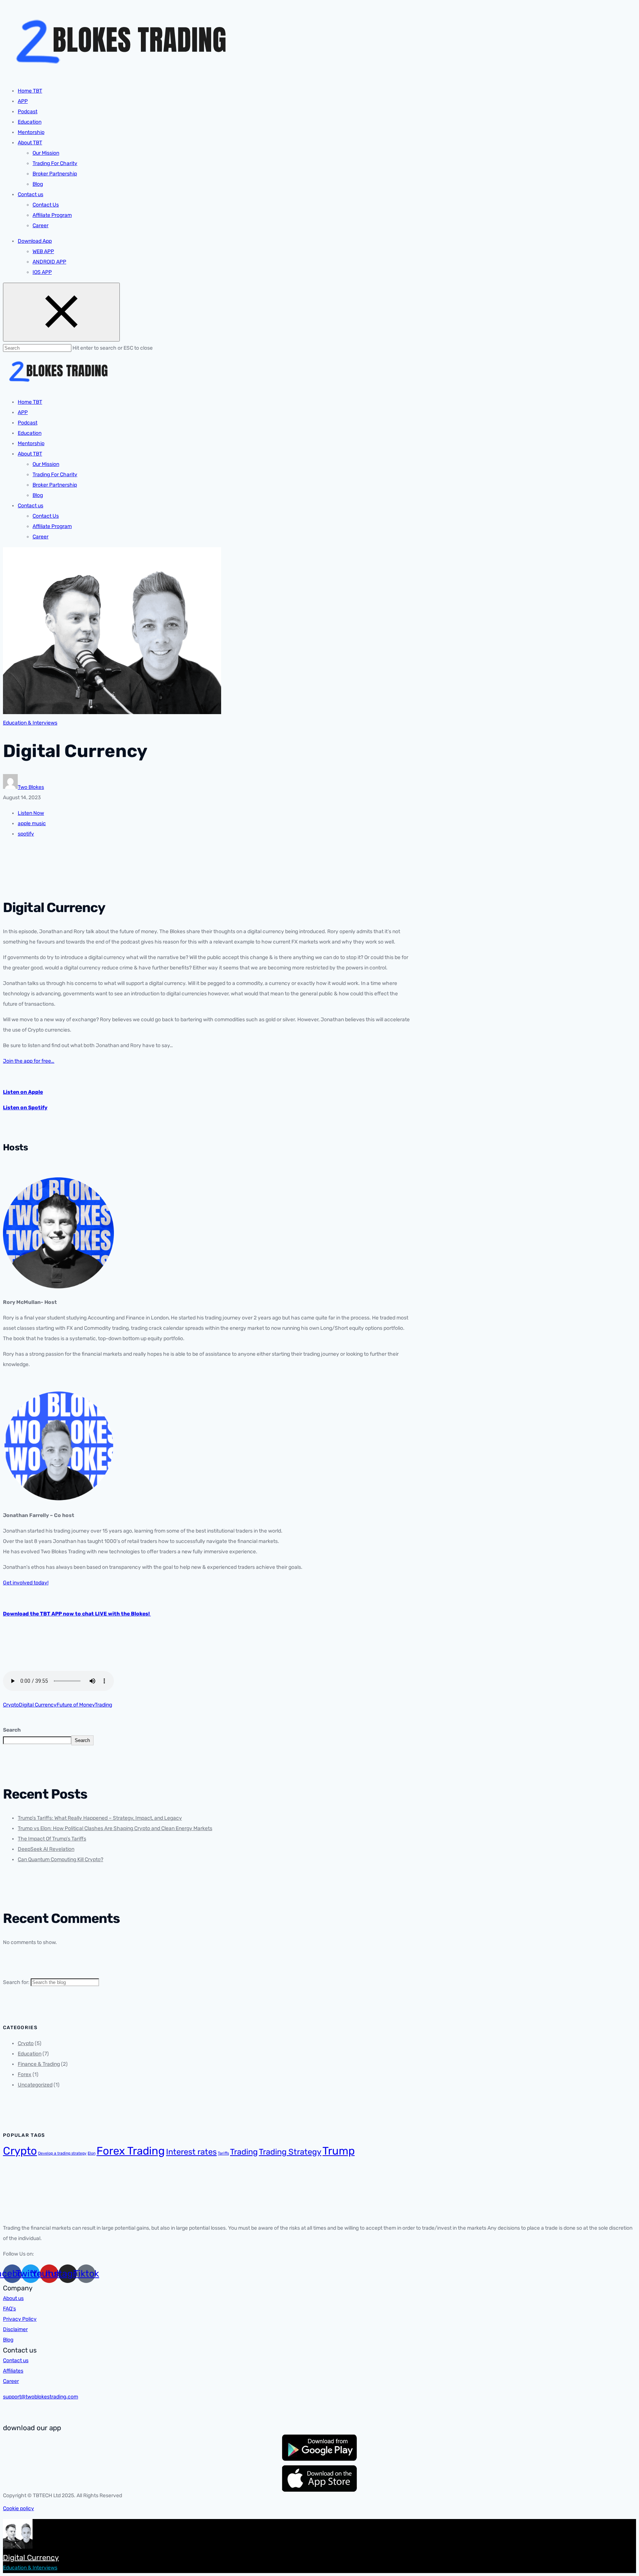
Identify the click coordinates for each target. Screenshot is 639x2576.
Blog (38, 184)
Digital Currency (38, 1705)
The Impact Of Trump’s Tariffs (52, 1839)
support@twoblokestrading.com (40, 2397)
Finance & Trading (39, 2064)
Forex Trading (131, 2151)
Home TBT (30, 91)
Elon (92, 2153)
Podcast (28, 112)
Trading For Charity (55, 163)
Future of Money (76, 1705)
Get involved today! (26, 1583)
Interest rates (191, 2152)
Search (12, 1730)
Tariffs (223, 2153)
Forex (25, 2074)
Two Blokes (31, 787)
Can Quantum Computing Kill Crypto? (60, 1859)
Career (40, 226)
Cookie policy (18, 2508)
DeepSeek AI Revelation (46, 1849)
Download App (35, 241)
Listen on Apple (23, 1092)
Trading (103, 1705)
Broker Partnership (55, 174)
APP (23, 101)
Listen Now (31, 813)
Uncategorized (35, 2085)
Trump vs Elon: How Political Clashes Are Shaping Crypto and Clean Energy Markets (115, 1828)
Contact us (31, 194)
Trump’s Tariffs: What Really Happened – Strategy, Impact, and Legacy (100, 1818)
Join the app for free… (29, 1061)
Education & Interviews (30, 723)
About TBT (30, 143)
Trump (339, 2151)
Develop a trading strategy (62, 2153)
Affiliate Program (52, 215)
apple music (32, 823)
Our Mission (46, 153)
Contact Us (46, 205)
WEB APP (43, 251)
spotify (26, 834)
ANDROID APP (49, 262)
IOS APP (42, 272)
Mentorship (31, 132)
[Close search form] (61, 312)
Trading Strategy (290, 2152)
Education (30, 122)
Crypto (11, 1705)
